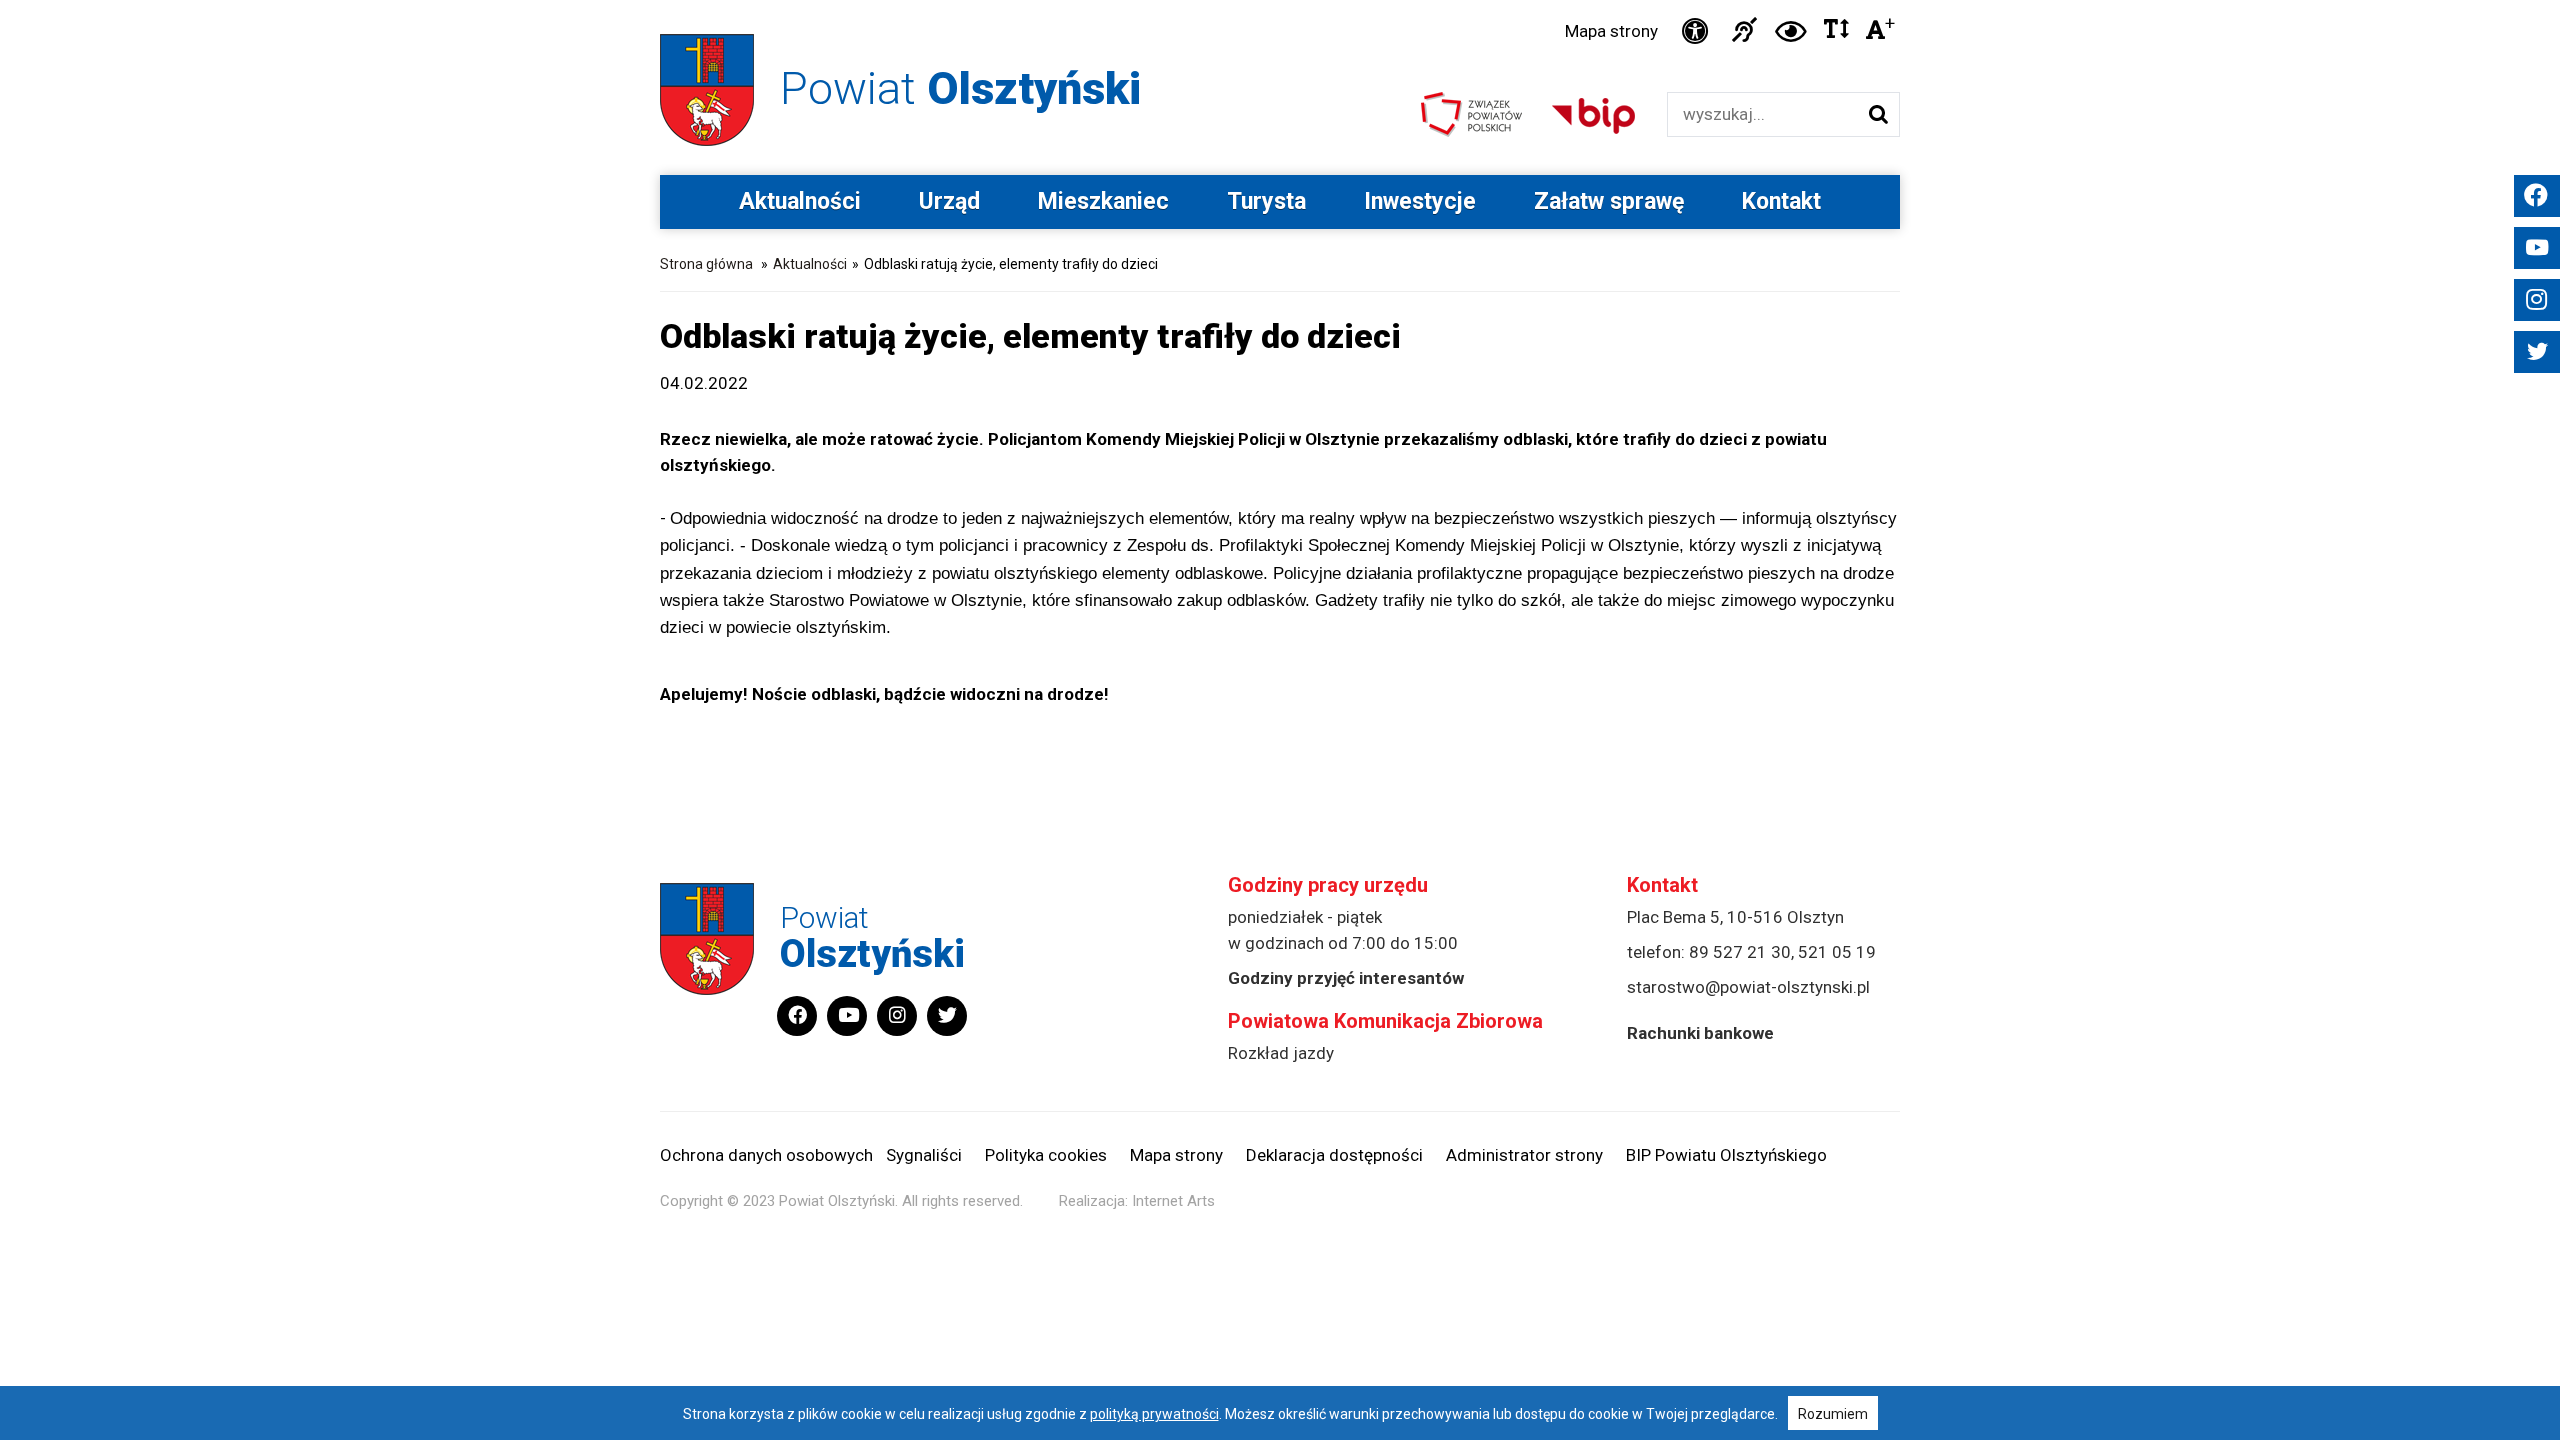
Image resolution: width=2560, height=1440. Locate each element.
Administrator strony (1524, 1155)
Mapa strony (1611, 31)
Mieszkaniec (1103, 201)
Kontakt (1781, 201)
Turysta (1266, 201)
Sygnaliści (924, 1155)
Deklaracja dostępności (1334, 1155)
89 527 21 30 (1740, 952)
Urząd (949, 201)
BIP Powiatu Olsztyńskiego (1726, 1155)
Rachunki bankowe (1700, 1033)
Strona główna (706, 264)
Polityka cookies (1046, 1155)
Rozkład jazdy (1281, 1053)
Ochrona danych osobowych (766, 1155)
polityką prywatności (1154, 1414)
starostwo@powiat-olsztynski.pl (1748, 987)
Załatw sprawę (1609, 201)
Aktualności (800, 201)
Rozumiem (1833, 1414)
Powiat (960, 88)
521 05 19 (1837, 952)
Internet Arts (1173, 1201)
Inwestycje (1420, 201)
